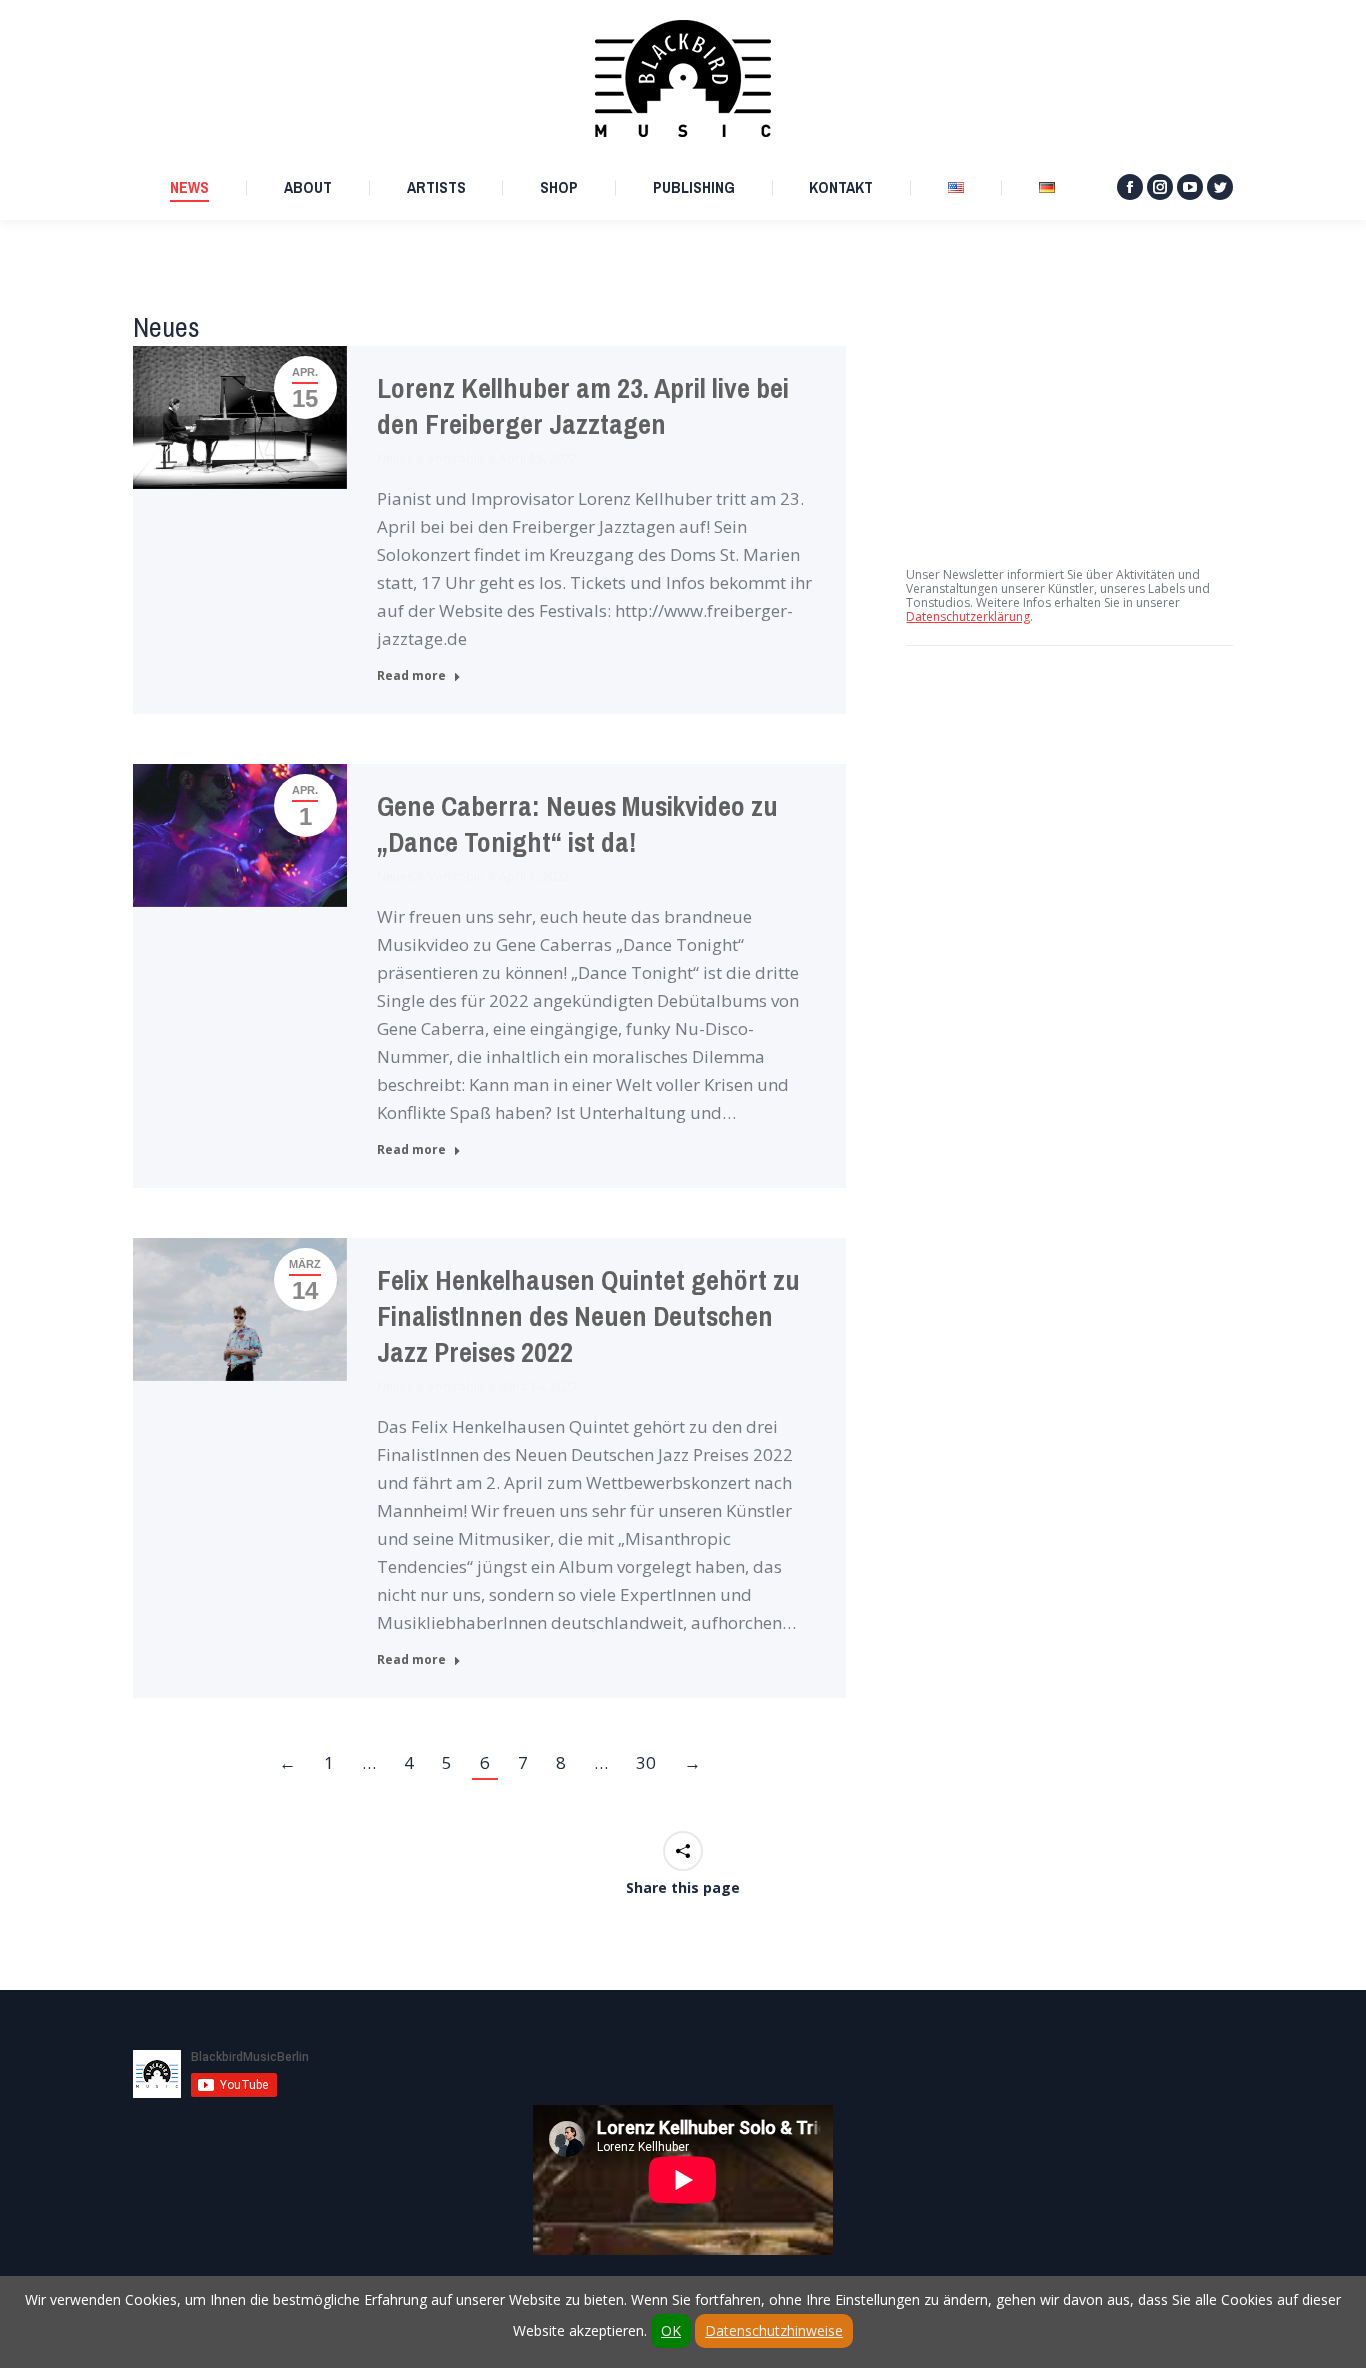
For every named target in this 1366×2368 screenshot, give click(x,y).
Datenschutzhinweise (774, 2330)
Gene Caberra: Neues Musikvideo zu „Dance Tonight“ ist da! (577, 824)
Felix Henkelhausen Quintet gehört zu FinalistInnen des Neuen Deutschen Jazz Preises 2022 (588, 1316)
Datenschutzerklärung (968, 616)
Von (456, 458)
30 (646, 1762)
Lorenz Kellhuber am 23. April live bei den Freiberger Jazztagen (583, 406)
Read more (411, 676)
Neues (395, 458)
